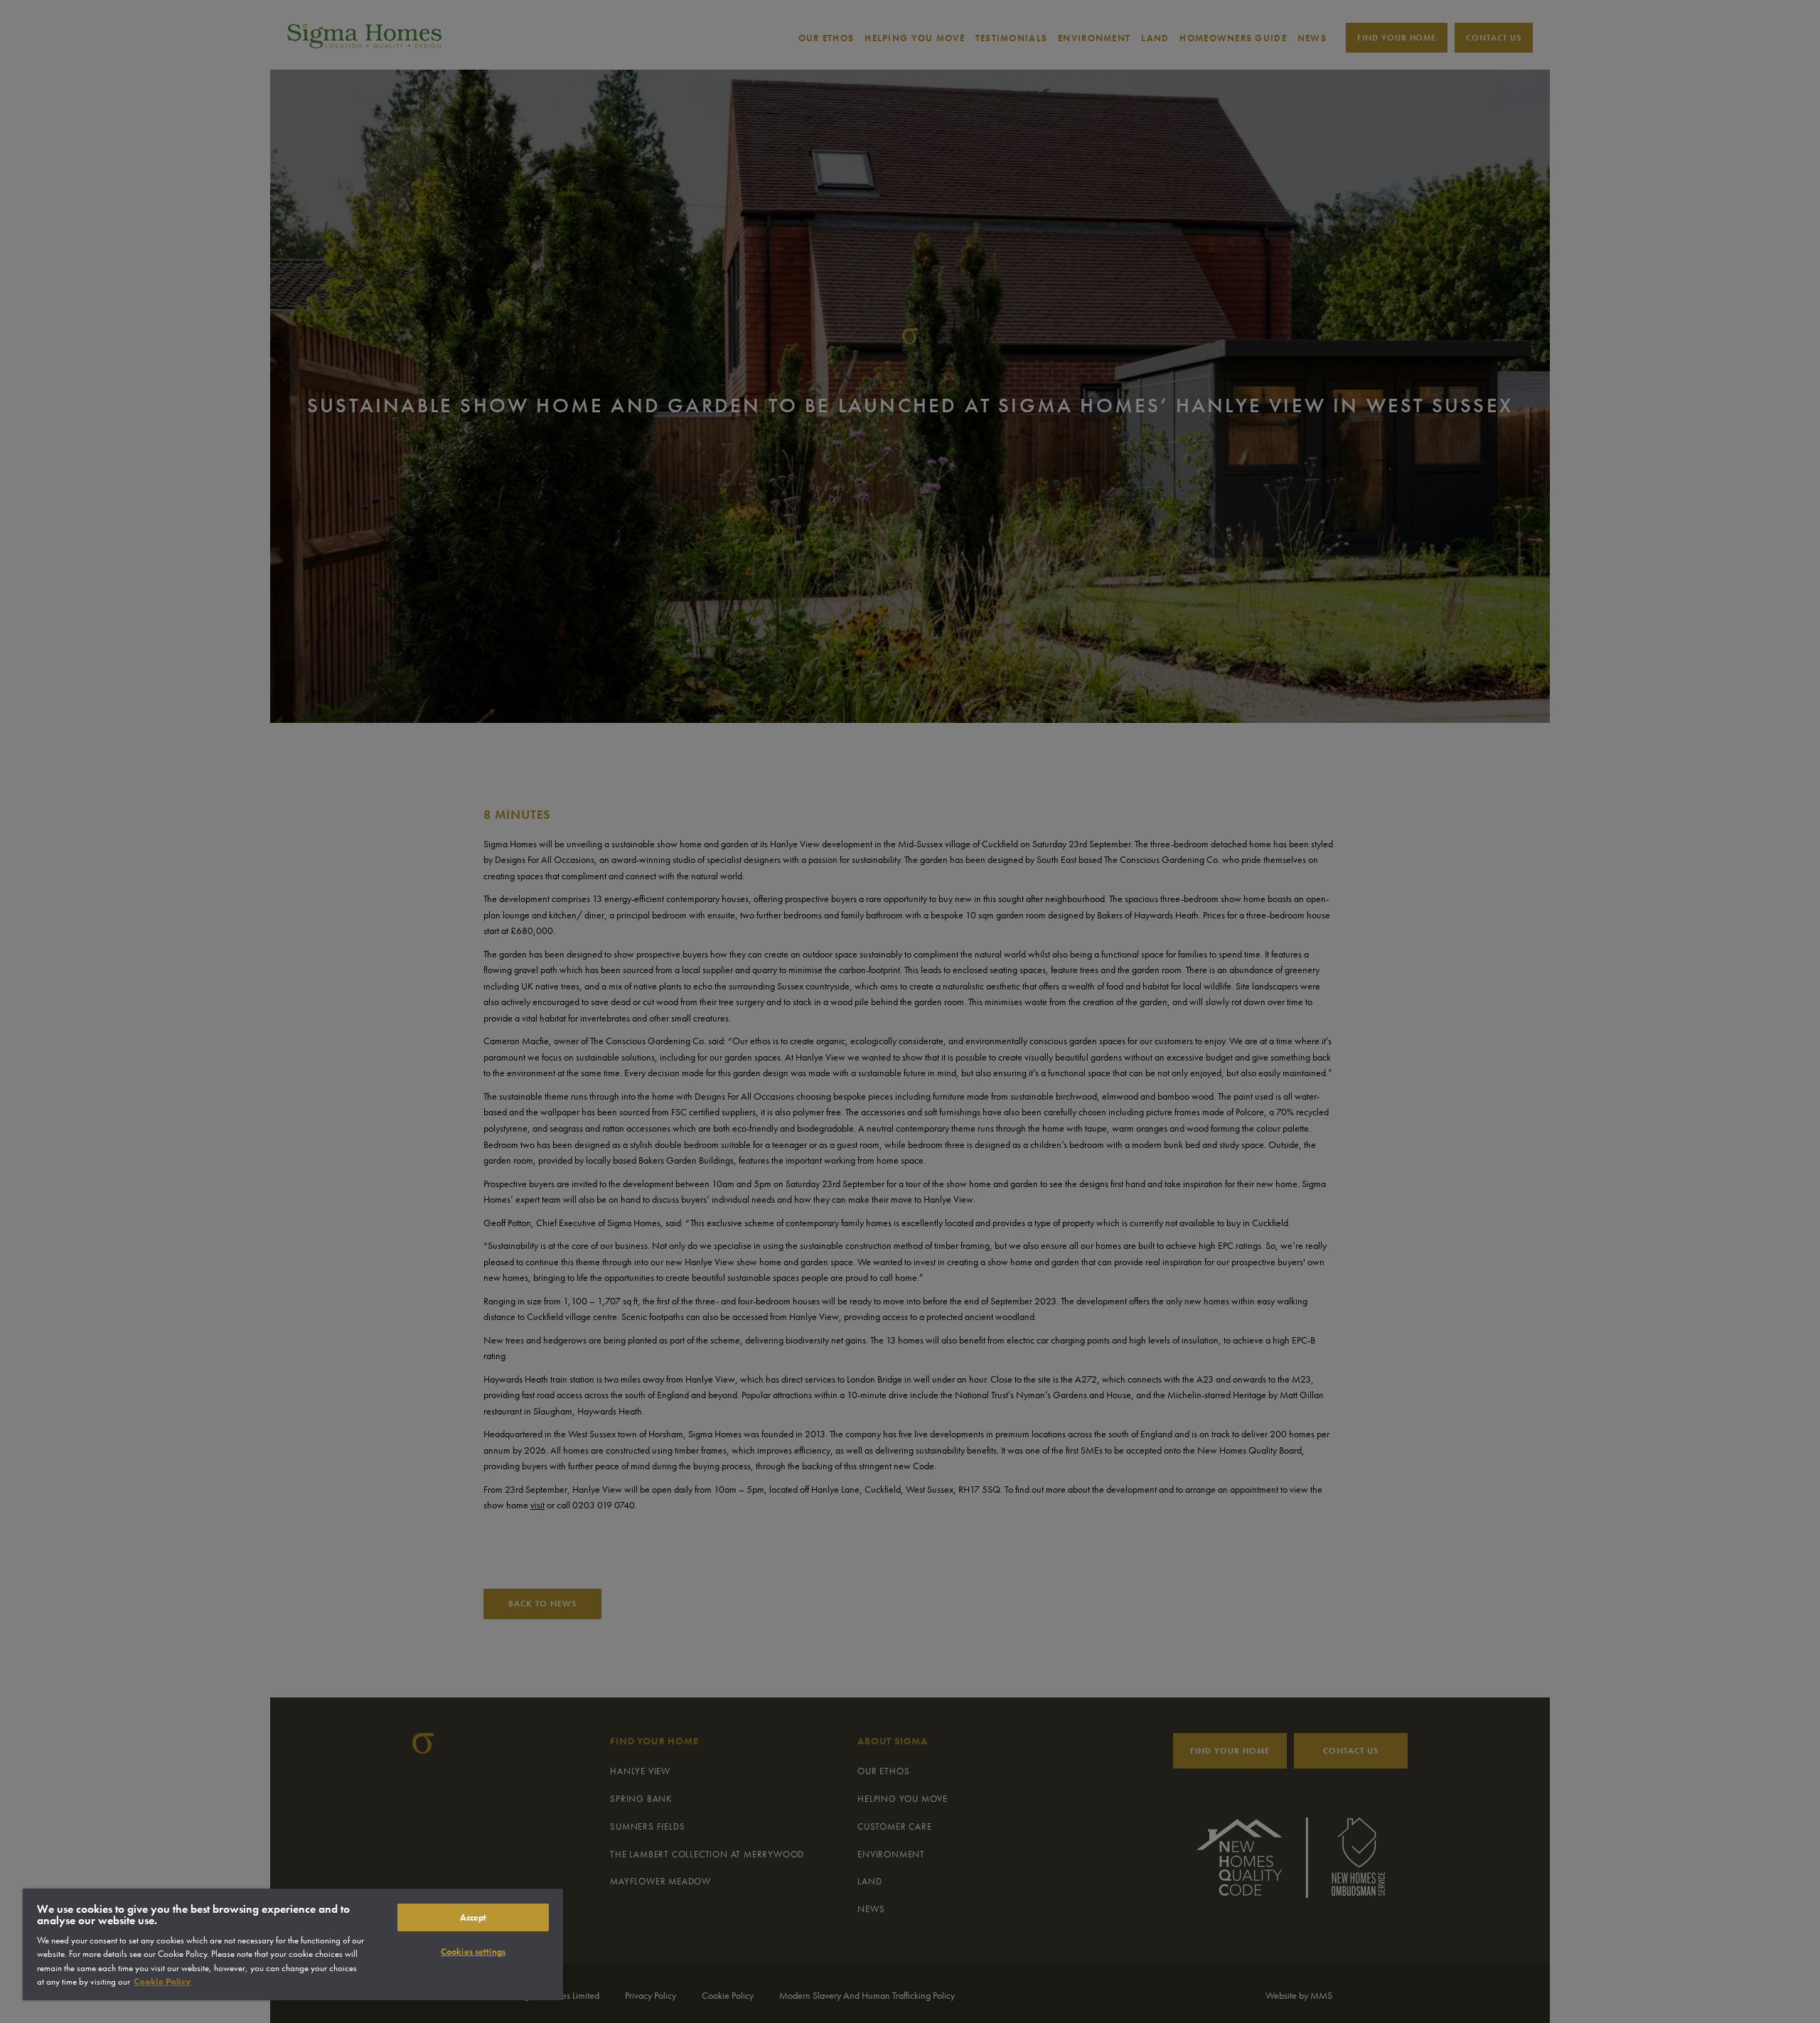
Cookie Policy (162, 1981)
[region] (293, 1944)
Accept (473, 1917)
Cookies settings (473, 1952)
